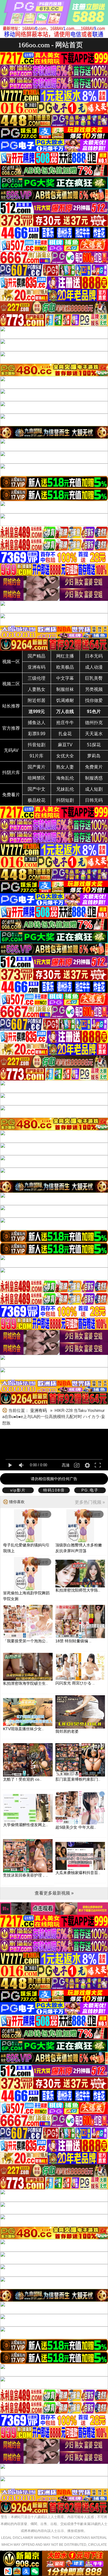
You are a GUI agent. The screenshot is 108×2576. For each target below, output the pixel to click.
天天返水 (94, 734)
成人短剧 (94, 789)
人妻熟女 (37, 689)
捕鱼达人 (37, 723)
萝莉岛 (94, 756)
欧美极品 (65, 667)
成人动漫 (94, 667)
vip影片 (18, 1490)
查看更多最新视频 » (54, 1893)
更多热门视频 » (90, 1502)
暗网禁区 (37, 778)
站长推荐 (11, 706)
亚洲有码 (37, 667)
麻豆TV (65, 745)
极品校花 (37, 800)
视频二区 (11, 684)
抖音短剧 (37, 745)
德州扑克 (94, 723)
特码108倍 (54, 1490)
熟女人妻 (65, 767)
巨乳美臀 (94, 678)
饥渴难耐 (65, 700)
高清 (66, 1465)
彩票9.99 (37, 734)
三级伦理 (37, 678)
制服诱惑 (94, 778)
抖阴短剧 (65, 800)
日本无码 (94, 656)
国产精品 (37, 656)
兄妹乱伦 (65, 789)
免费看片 (11, 795)
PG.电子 (90, 1490)
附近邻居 (37, 700)
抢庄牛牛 (65, 723)
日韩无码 (94, 800)
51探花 (94, 745)
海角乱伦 (65, 778)
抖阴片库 (11, 772)
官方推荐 (11, 728)
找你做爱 (94, 700)
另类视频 (94, 689)
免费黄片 (94, 767)
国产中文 (37, 789)
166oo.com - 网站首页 (50, 45)
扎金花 (65, 734)
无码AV (11, 750)
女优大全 (65, 756)
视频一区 (11, 662)
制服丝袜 (65, 689)
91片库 (37, 756)
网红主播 (65, 656)
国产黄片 (37, 767)
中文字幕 (65, 678)
